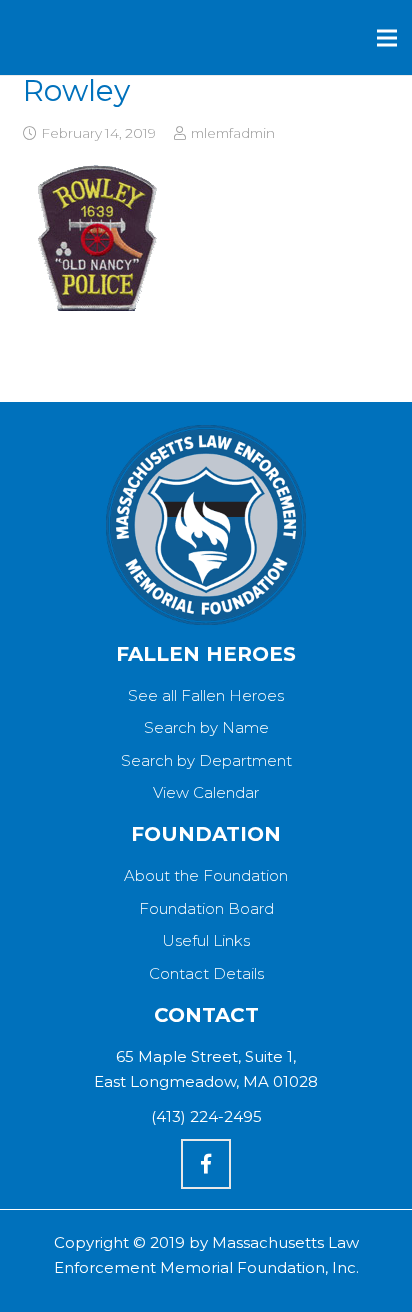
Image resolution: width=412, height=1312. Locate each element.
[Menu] (387, 38)
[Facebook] (206, 1164)
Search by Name (206, 727)
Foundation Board (206, 908)
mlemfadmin (233, 133)
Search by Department (206, 760)
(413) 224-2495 (206, 1116)
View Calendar (206, 792)
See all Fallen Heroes (206, 695)
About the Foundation (206, 875)
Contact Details (206, 973)
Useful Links (206, 940)
